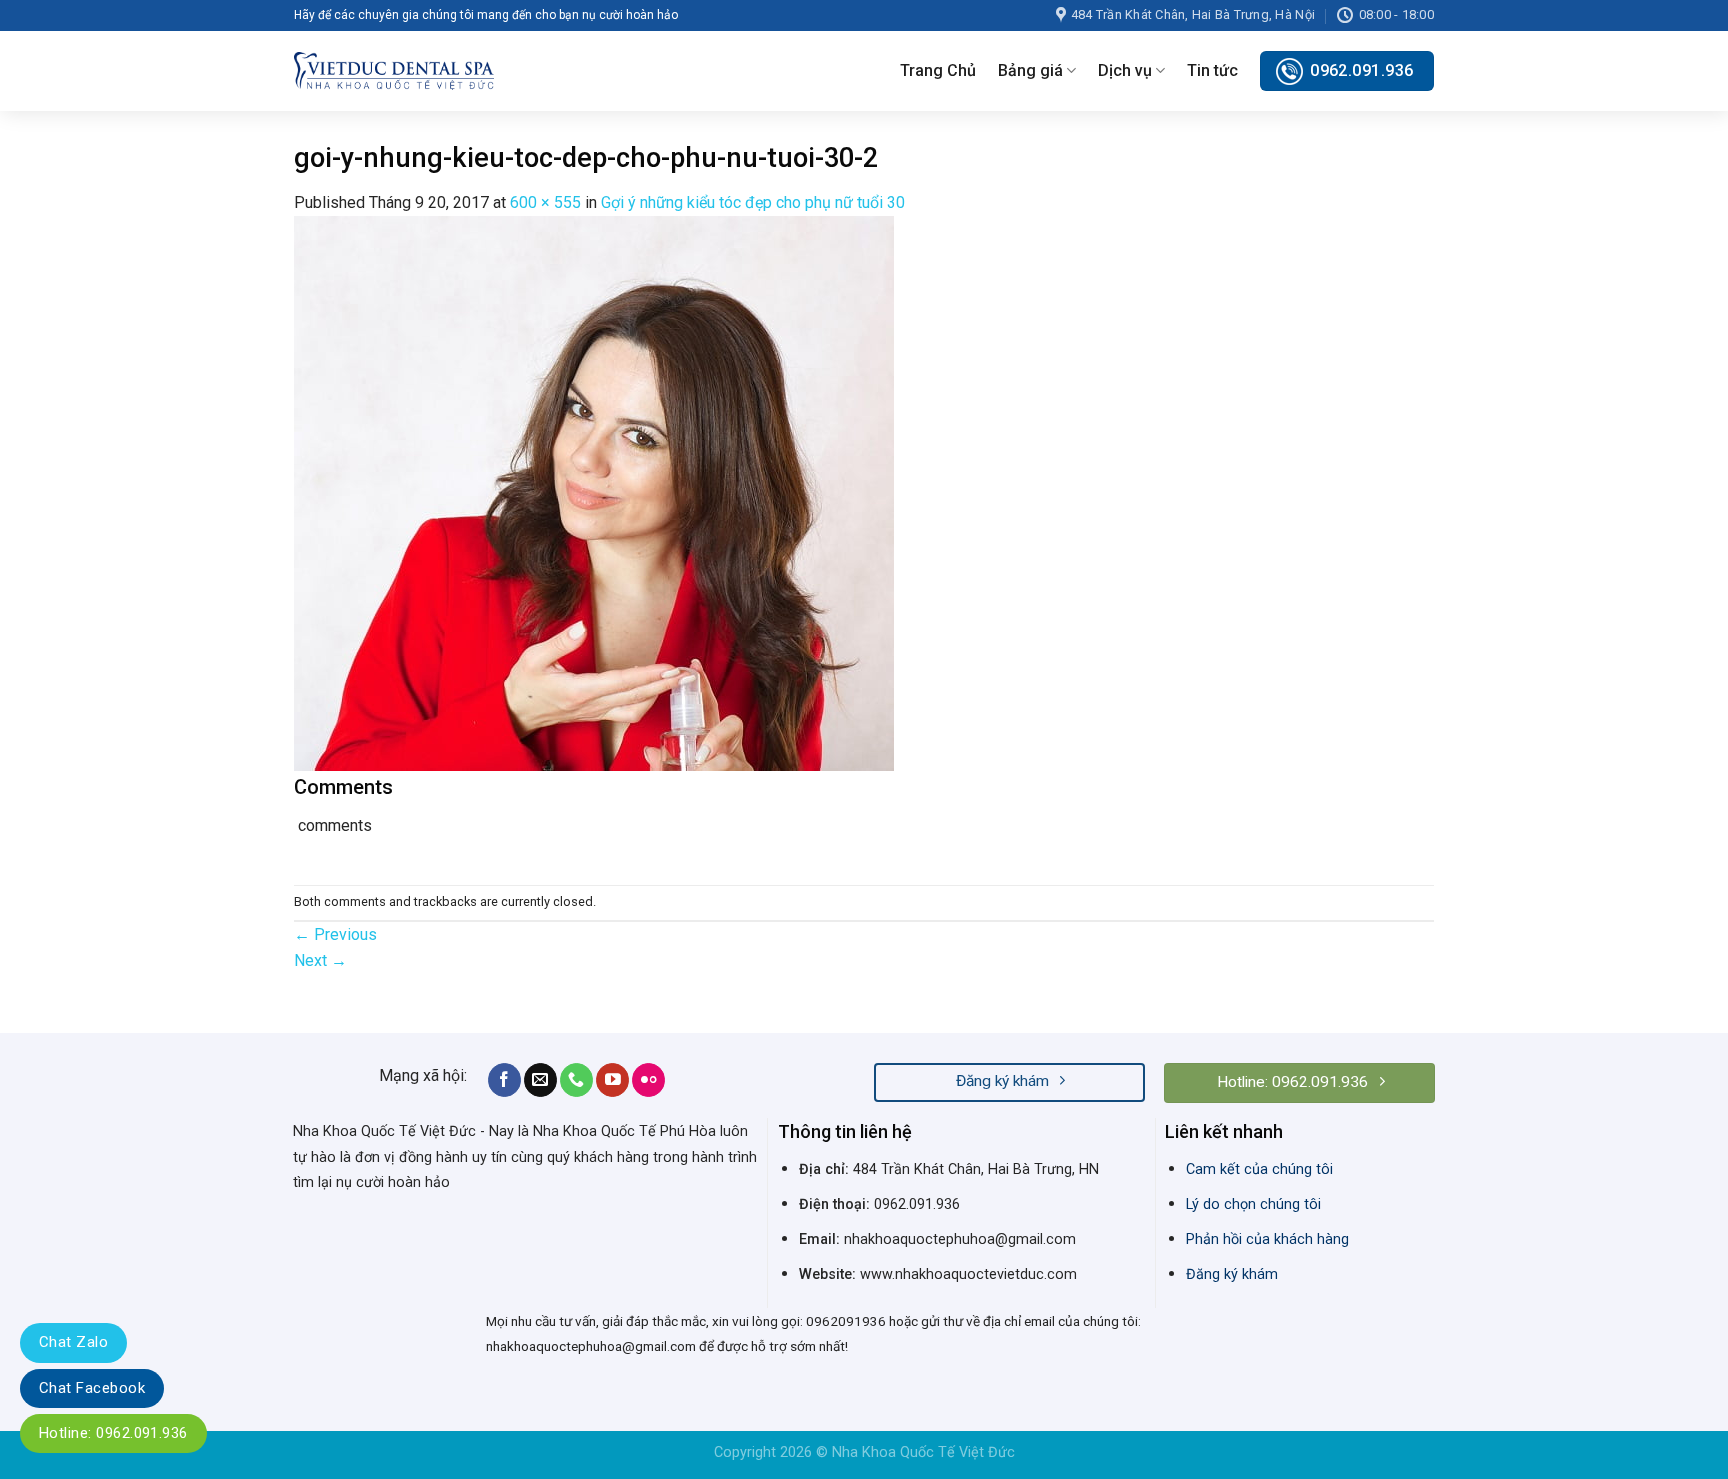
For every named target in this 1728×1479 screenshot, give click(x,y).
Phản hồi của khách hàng (1267, 1239)
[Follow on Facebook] (504, 1080)
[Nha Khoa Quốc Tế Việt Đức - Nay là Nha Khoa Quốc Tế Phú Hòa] (394, 70)
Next (320, 960)
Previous (335, 934)
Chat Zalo (73, 1342)
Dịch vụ (1125, 70)
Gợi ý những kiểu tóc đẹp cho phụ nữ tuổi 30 (753, 202)
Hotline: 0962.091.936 (113, 1433)
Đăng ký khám (1232, 1274)
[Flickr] (648, 1080)
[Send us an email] (540, 1080)
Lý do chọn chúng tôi (1253, 1204)
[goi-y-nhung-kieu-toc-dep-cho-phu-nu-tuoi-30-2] (594, 491)
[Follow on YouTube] (612, 1080)
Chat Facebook (92, 1388)
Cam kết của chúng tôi (1259, 1169)
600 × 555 (545, 202)
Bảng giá (1030, 70)
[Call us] (576, 1080)
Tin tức (1212, 70)
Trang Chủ (938, 70)
